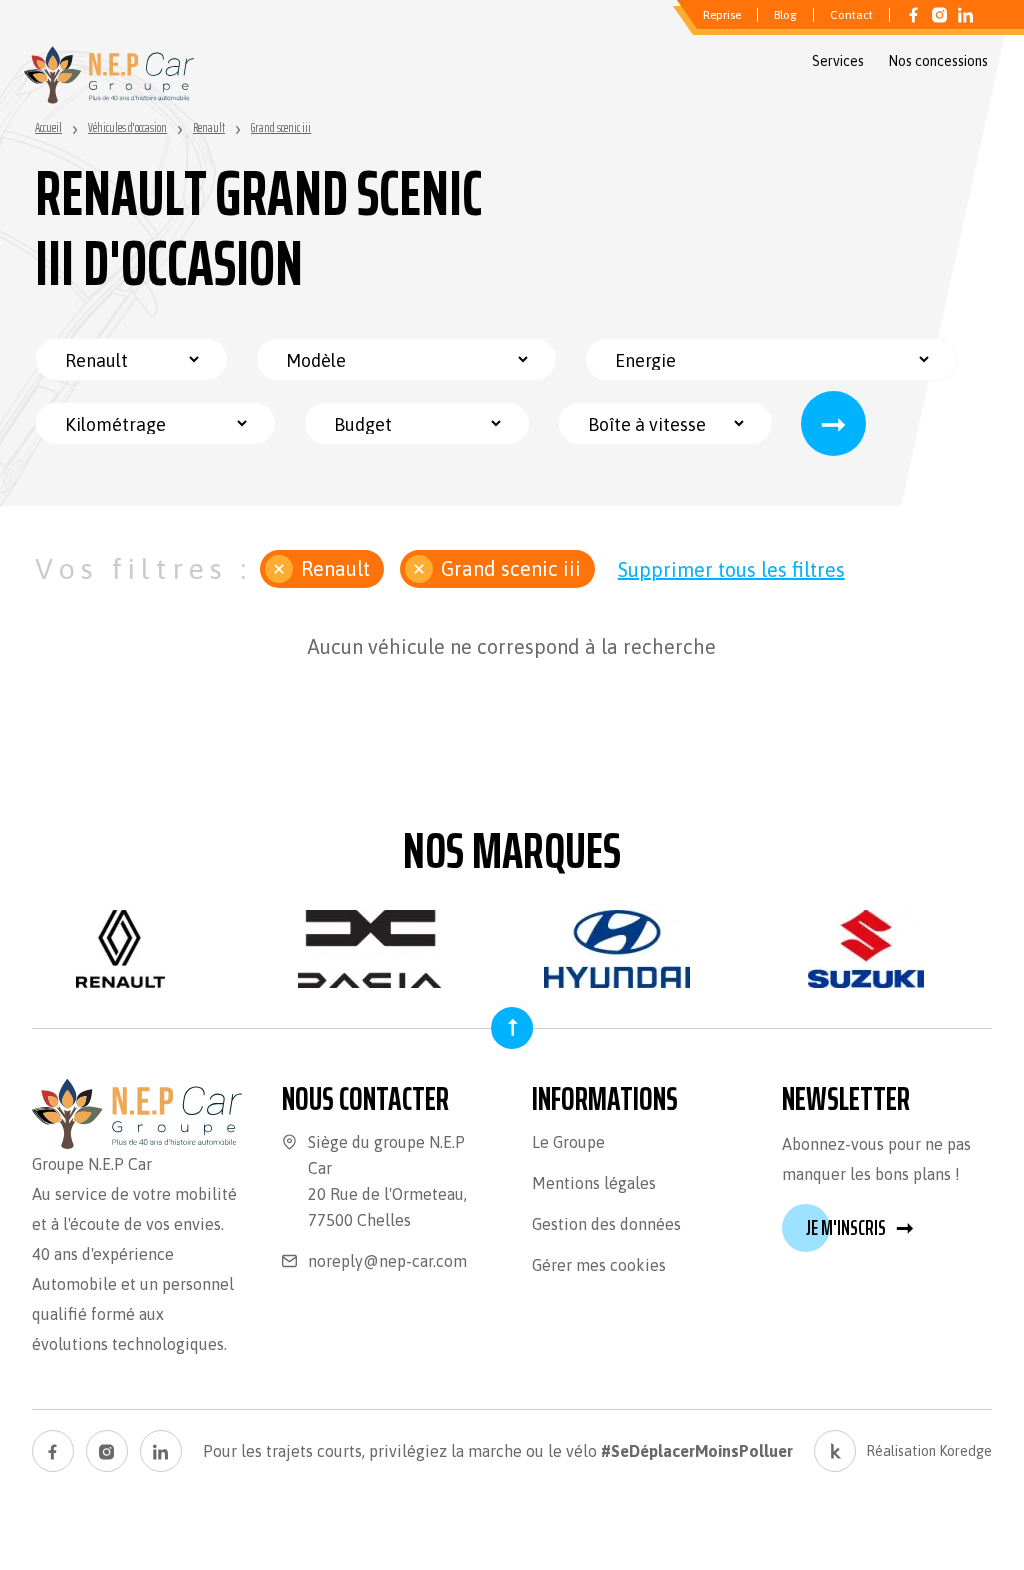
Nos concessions (938, 61)
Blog (785, 15)
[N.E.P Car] (109, 75)
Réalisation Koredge (929, 1451)
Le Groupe (568, 1142)
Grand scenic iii (511, 568)
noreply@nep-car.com (387, 1261)
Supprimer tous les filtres (731, 569)
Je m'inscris (860, 1227)
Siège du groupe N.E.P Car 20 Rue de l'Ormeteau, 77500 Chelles (387, 1181)
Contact (851, 15)
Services (838, 61)
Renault (335, 568)
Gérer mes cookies (599, 1265)
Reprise (722, 15)
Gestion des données (606, 1224)
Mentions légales (594, 1183)
